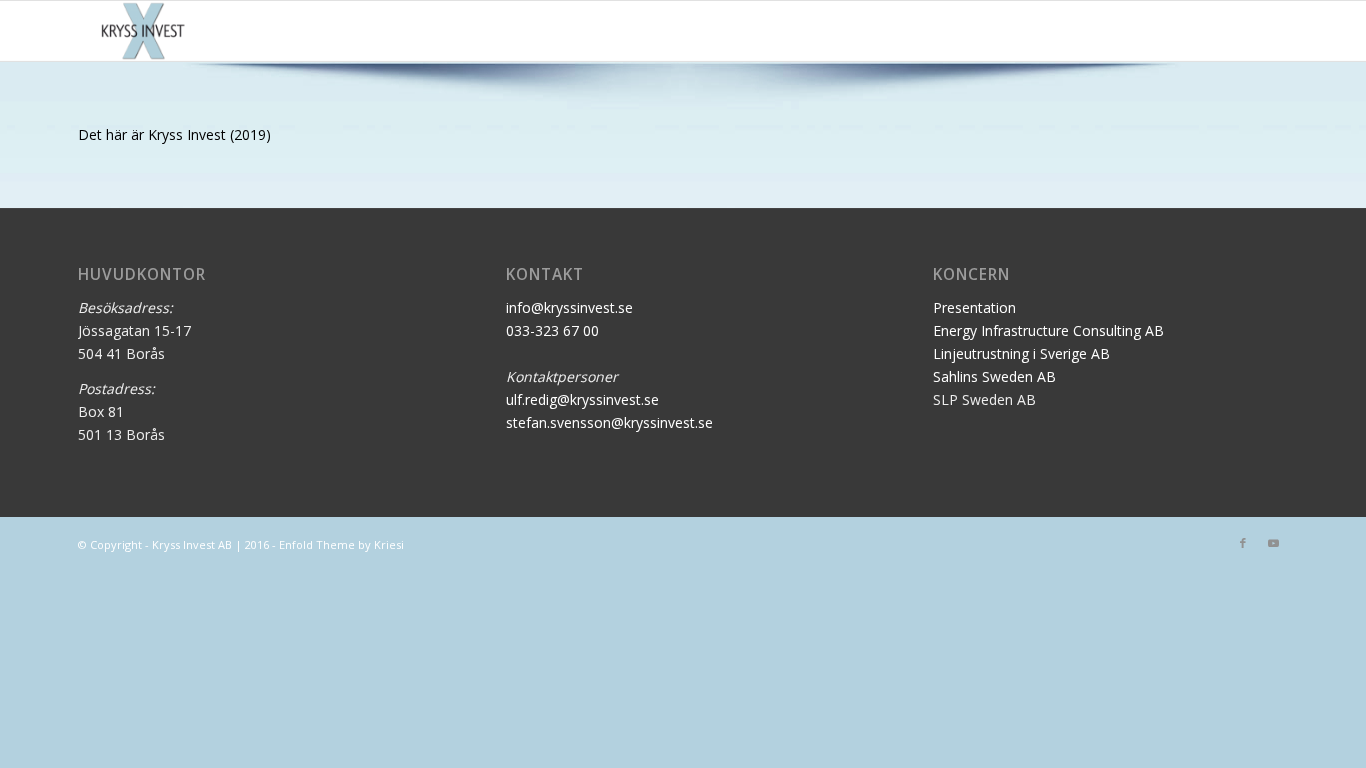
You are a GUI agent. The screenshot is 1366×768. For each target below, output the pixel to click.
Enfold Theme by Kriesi (341, 544)
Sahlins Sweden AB (994, 376)
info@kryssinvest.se (569, 307)
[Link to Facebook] (1243, 543)
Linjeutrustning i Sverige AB (1021, 353)
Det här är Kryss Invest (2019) (174, 134)
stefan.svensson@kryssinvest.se (609, 422)
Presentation (974, 307)
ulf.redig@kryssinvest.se (582, 399)
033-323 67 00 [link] (552, 330)
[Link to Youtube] (1273, 543)
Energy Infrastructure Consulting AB (1048, 330)
